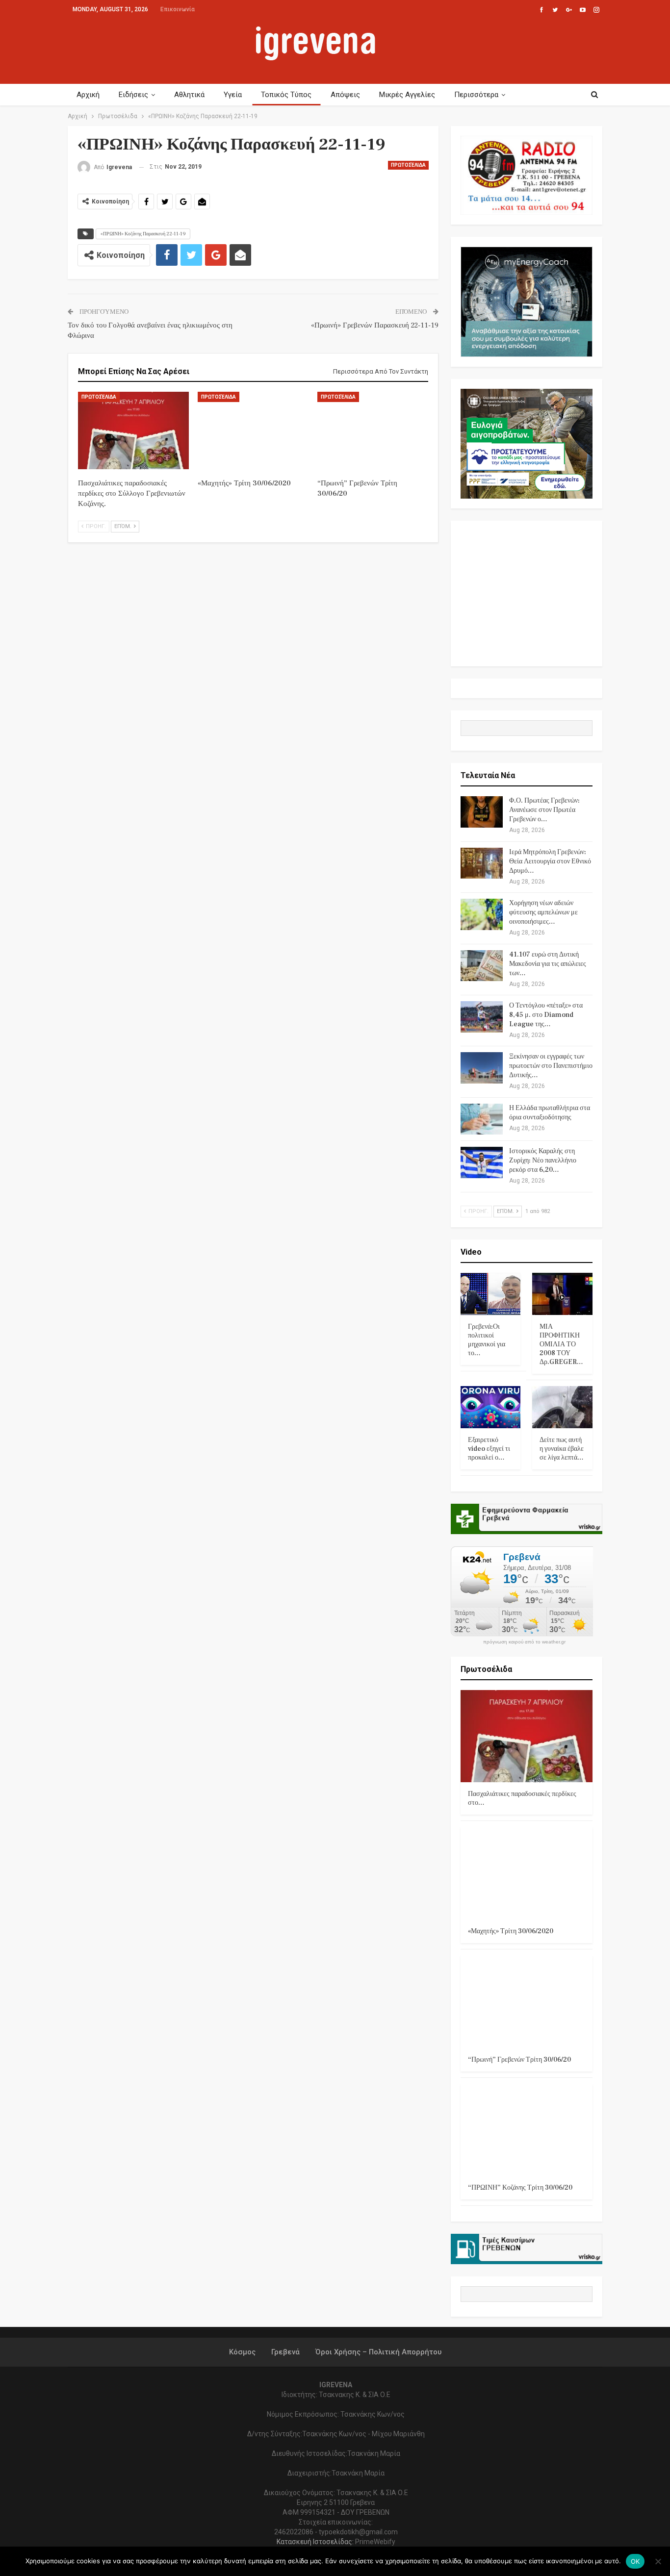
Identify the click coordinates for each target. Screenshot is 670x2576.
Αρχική (88, 95)
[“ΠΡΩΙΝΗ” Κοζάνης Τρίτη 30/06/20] (527, 2130)
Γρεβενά (285, 2352)
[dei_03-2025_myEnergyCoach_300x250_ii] (527, 301)
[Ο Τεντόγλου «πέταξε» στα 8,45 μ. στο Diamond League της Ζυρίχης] (482, 1017)
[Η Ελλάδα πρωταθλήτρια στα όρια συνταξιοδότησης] (482, 1119)
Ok (635, 2561)
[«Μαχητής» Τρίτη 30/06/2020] (253, 430)
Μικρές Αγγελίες (407, 95)
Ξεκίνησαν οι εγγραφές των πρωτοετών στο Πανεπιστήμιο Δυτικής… (551, 1066)
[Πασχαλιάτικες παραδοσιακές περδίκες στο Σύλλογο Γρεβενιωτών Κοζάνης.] (133, 430)
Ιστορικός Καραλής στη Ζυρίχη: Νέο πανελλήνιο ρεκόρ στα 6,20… (543, 1161)
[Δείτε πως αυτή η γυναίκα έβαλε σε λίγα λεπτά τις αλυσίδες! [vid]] (562, 1407)
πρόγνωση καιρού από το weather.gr (524, 1642)
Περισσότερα (476, 95)
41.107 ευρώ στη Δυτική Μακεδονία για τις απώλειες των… (548, 964)
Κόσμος (242, 2352)
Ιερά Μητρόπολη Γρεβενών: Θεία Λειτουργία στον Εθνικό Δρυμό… (550, 861)
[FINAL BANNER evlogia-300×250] (527, 443)
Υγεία (233, 95)
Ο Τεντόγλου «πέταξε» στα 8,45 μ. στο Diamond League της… (546, 1015)
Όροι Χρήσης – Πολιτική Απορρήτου (378, 2352)
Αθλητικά (189, 95)
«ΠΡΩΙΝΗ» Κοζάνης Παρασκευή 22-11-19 (143, 234)
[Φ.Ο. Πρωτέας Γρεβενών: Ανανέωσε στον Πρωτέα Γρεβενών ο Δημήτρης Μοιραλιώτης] (482, 812)
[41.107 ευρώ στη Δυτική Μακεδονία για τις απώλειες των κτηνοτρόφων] (482, 966)
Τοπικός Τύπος (286, 95)
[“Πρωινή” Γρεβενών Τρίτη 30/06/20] (373, 430)
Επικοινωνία (178, 9)
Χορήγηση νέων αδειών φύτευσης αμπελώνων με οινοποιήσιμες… (543, 912)
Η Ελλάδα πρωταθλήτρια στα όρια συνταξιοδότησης (550, 1113)
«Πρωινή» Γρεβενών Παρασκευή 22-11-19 (375, 325)
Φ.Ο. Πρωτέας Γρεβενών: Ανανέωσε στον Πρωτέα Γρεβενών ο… (544, 810)
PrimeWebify (375, 2542)
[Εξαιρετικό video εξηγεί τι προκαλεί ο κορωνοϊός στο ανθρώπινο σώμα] (491, 1407)
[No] (658, 2561)
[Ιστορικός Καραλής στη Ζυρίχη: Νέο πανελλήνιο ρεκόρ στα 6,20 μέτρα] (482, 1162)
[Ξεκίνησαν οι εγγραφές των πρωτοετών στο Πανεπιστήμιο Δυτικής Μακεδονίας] (482, 1068)
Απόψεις (345, 95)
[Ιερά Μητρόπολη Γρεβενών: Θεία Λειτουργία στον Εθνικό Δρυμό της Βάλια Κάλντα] (482, 863)
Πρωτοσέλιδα (408, 165)
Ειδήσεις (133, 95)
